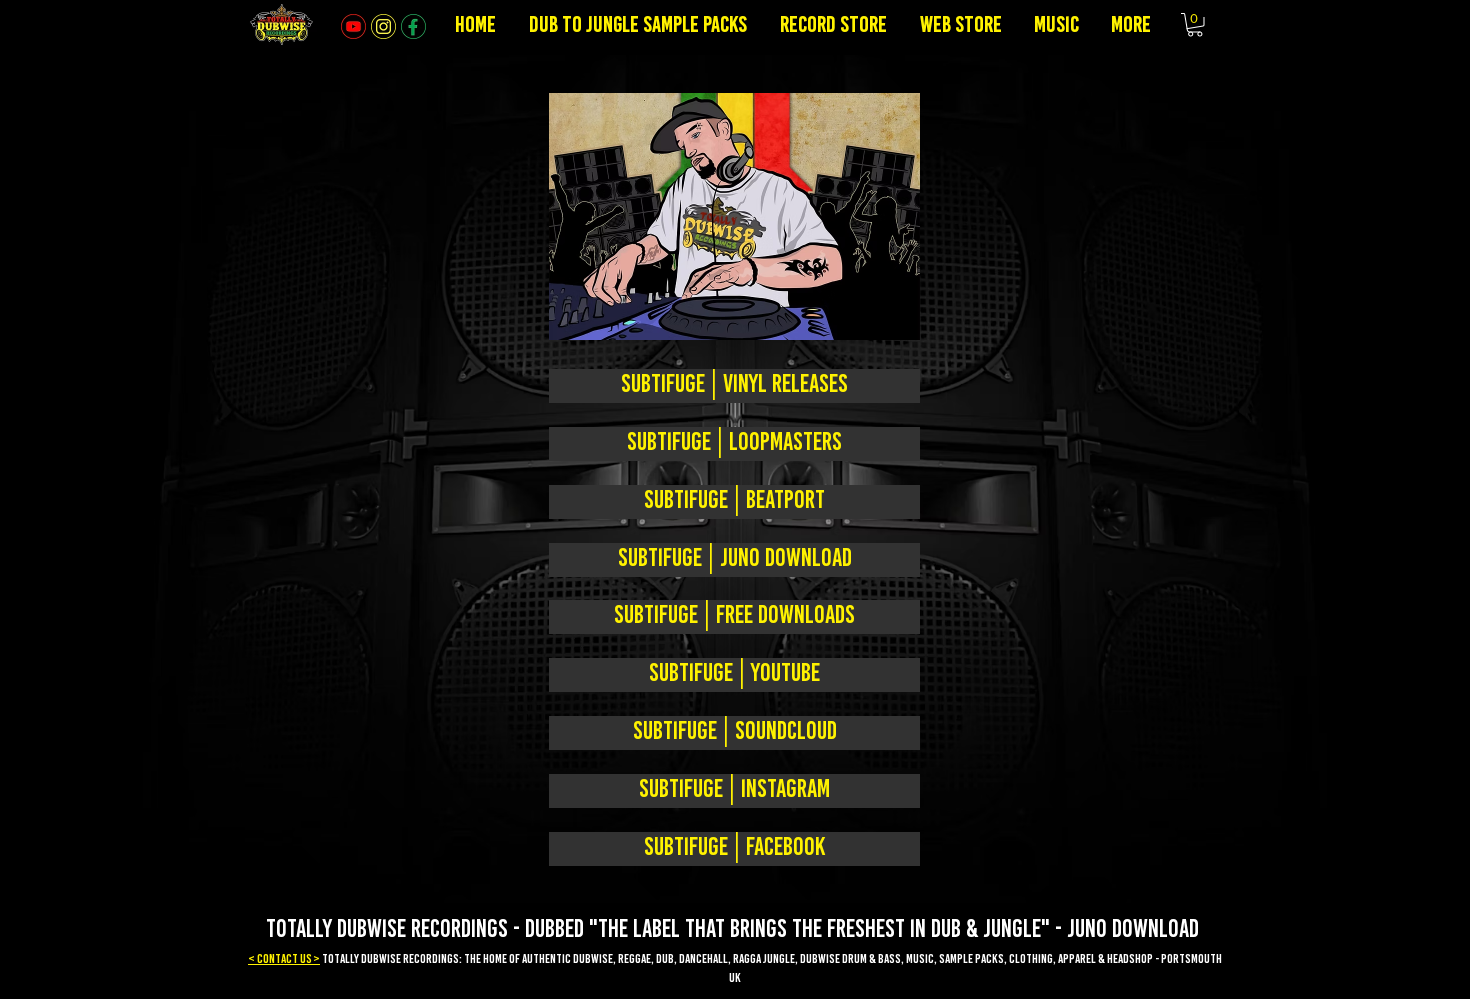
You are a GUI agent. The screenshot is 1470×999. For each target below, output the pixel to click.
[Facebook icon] (413, 26)
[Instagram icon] (383, 26)
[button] (1195, 25)
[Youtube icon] (353, 26)
